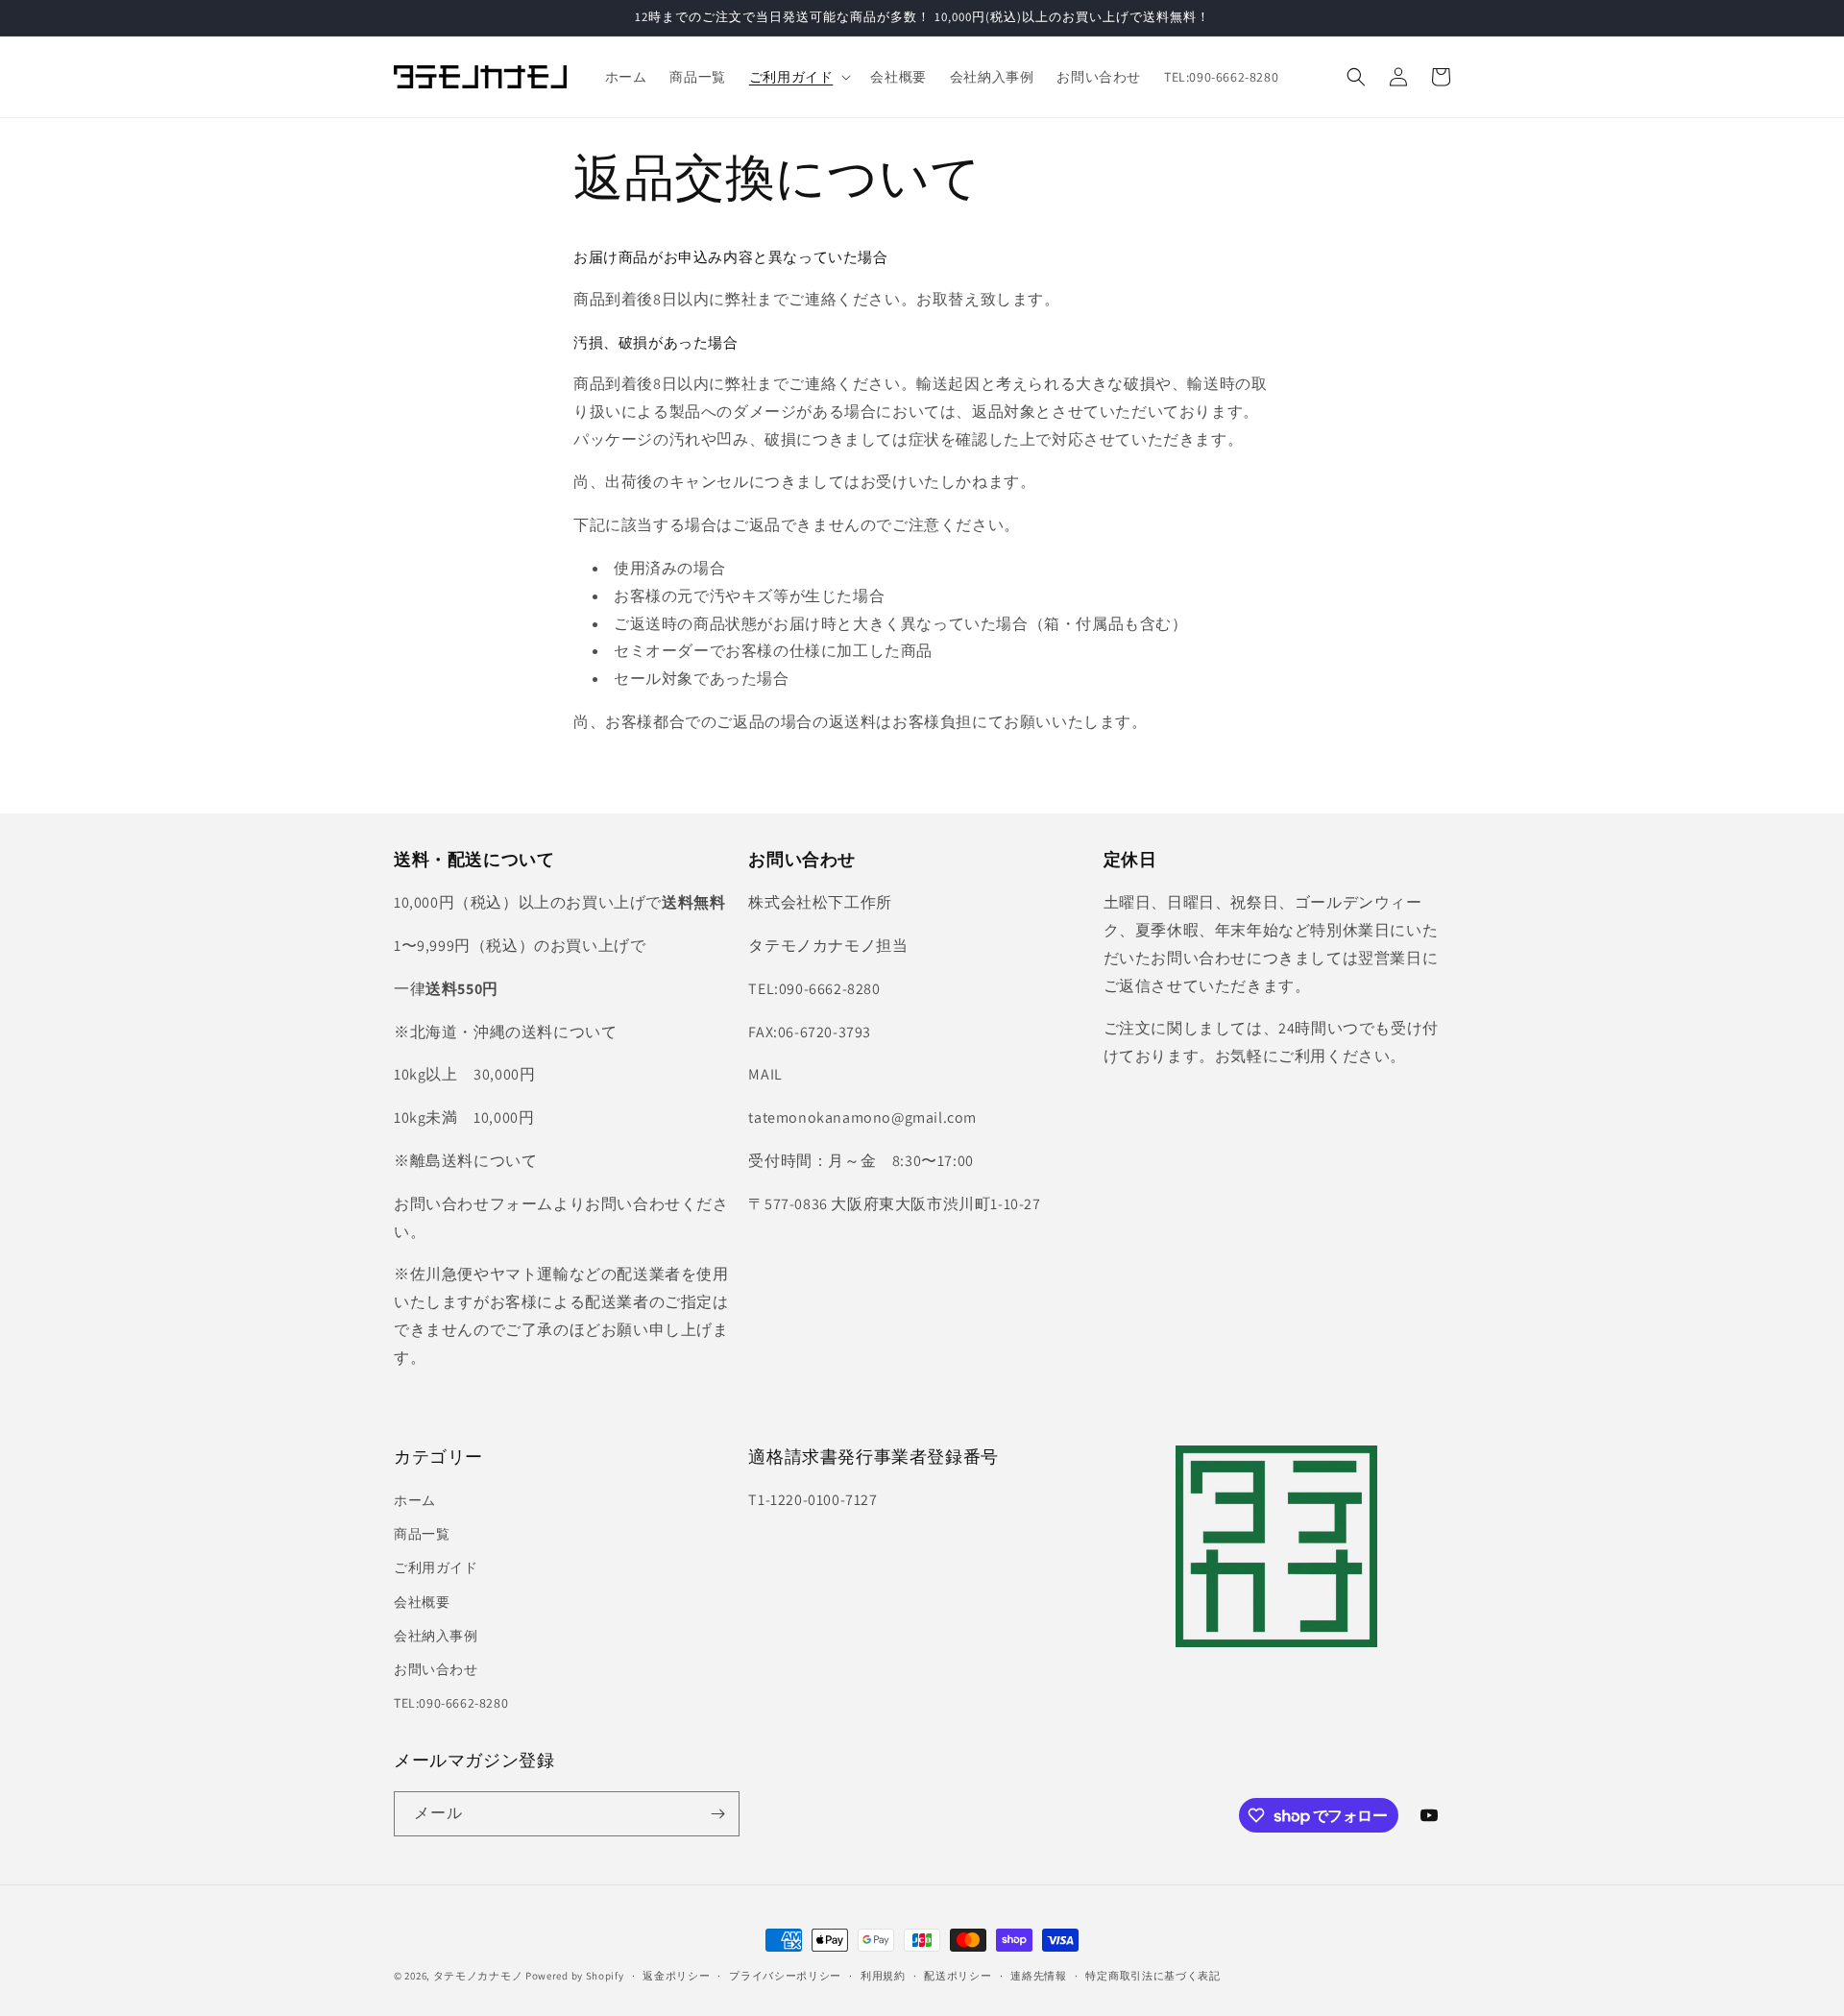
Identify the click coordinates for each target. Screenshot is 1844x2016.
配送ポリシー (958, 1976)
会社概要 (422, 1602)
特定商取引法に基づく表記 (1152, 1976)
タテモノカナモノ (478, 1976)
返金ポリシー (676, 1976)
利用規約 (883, 1976)
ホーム (415, 1500)
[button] (799, 77)
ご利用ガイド (436, 1567)
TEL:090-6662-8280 (451, 1703)
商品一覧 (422, 1534)
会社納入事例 (436, 1636)
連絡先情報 (1039, 1976)
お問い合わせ (436, 1669)
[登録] (717, 1814)
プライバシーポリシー (785, 1976)
